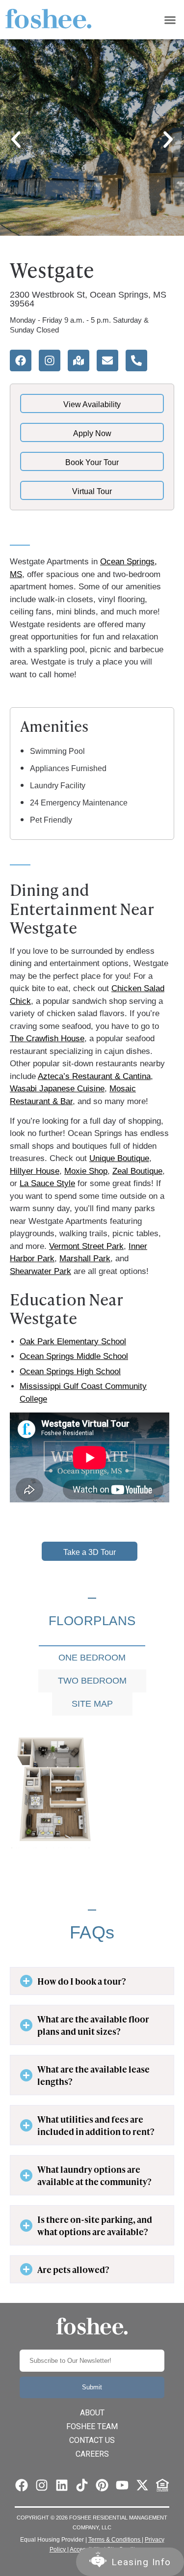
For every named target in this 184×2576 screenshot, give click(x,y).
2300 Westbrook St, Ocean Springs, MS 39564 (88, 299)
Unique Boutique (119, 1158)
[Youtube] (122, 2485)
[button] (170, 20)
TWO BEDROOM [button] (92, 1681)
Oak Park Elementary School (73, 1342)
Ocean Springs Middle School (74, 1356)
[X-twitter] (142, 2485)
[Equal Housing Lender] (162, 2485)
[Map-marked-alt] (79, 360)
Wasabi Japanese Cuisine (57, 1089)
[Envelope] (107, 360)
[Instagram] (50, 360)
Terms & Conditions (115, 2540)
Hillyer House (35, 1171)
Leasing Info (141, 2562)
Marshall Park (85, 1259)
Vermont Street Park (86, 1246)
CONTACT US (92, 2440)
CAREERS (92, 2454)
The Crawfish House (47, 1039)
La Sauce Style (47, 1183)
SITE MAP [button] (92, 1704)
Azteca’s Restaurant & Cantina (94, 1076)
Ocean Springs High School (70, 1371)
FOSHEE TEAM (92, 2426)
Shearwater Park (40, 1271)
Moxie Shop (86, 1171)
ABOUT (92, 2413)
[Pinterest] (102, 2485)
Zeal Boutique (137, 1171)
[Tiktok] (82, 2485)
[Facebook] (21, 360)
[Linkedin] (62, 2485)
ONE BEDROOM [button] (92, 1658)
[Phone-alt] (136, 360)
